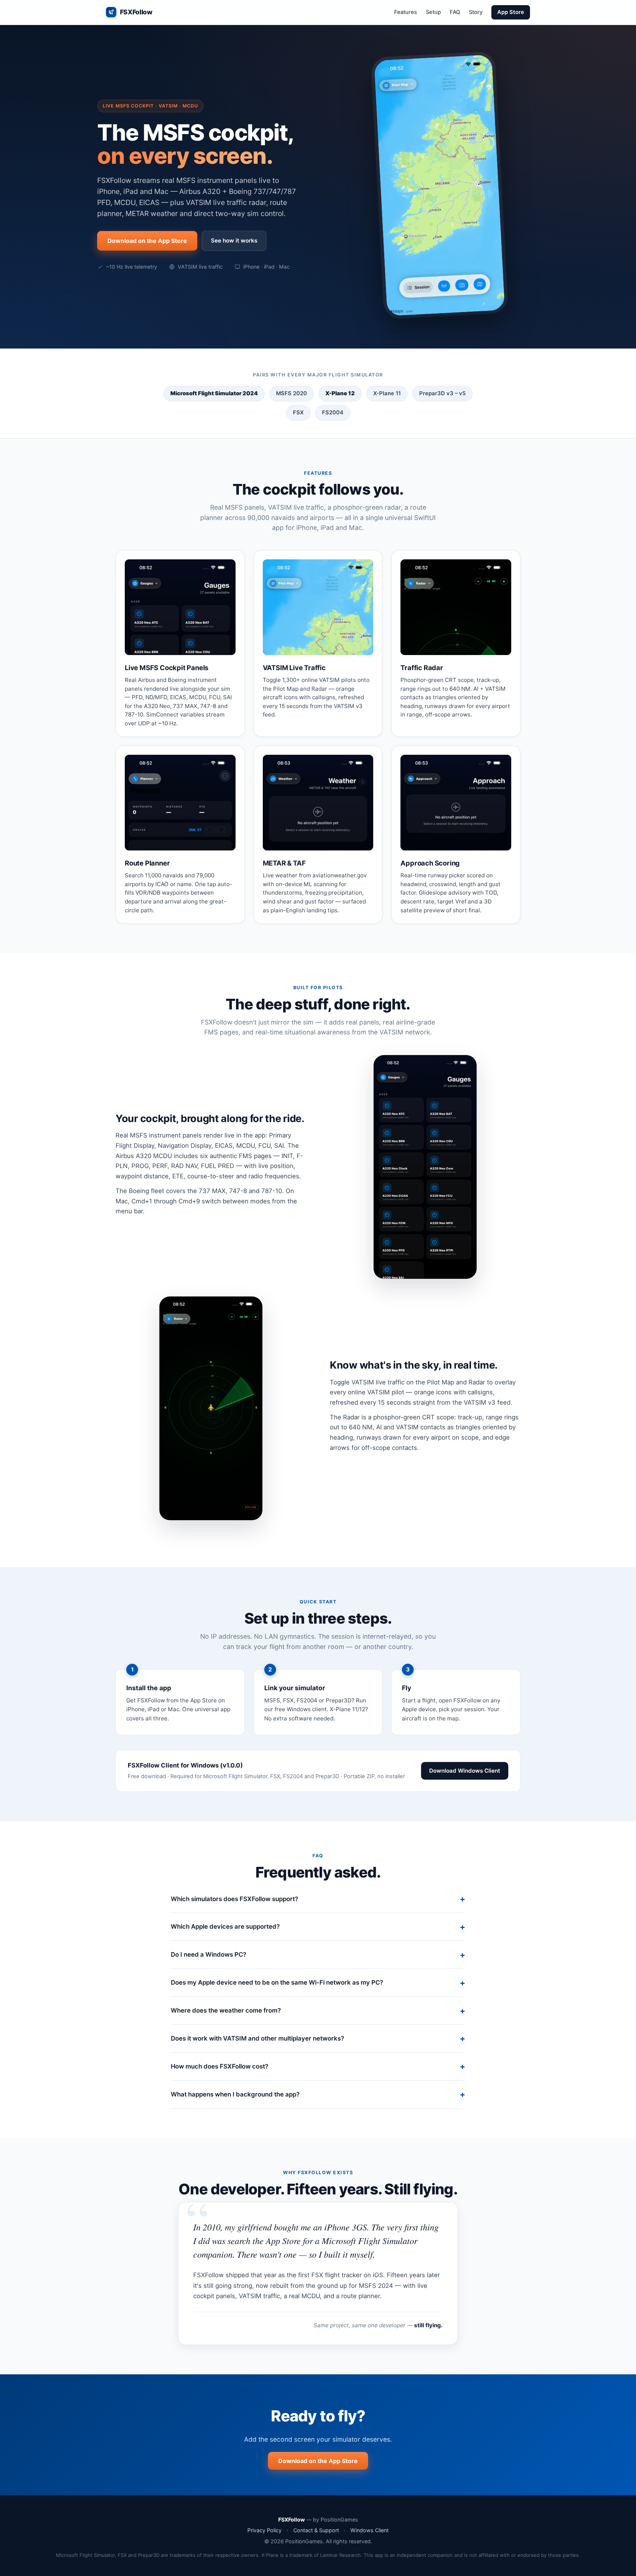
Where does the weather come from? (226, 2010)
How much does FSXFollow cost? (220, 2066)
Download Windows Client (465, 1771)
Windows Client (370, 2530)
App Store (511, 12)
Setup (433, 12)
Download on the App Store (147, 241)
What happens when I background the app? (235, 2094)
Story (476, 12)
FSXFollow (136, 12)
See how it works (234, 240)
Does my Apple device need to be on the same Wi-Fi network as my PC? (277, 1982)
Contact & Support (316, 2530)
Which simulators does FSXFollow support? (234, 1899)
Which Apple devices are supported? (225, 1926)
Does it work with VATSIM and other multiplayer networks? (257, 2038)
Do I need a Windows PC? (209, 1954)
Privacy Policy (264, 2530)
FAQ (455, 12)
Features (406, 12)
